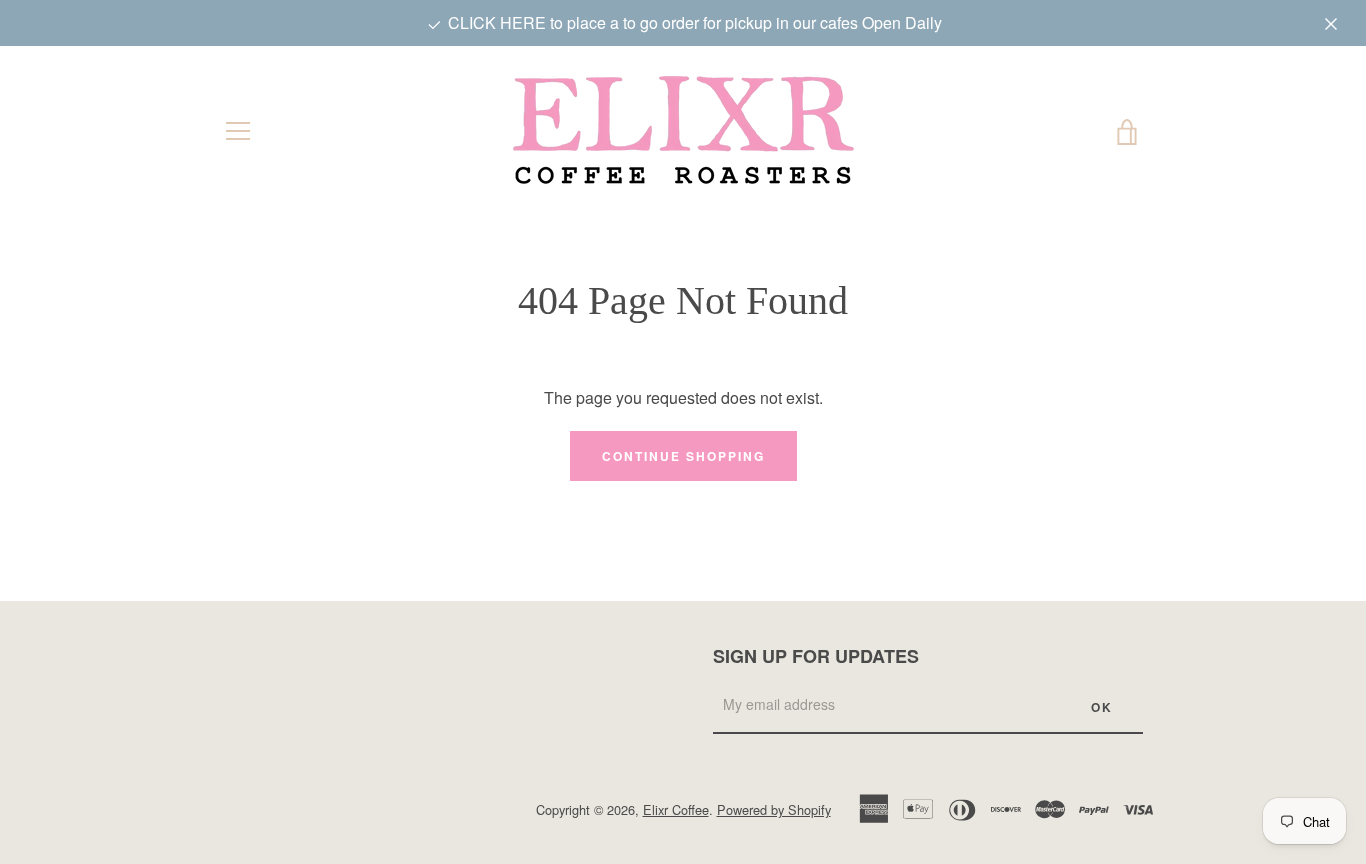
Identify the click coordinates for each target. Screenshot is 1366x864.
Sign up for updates (816, 656)
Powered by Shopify (774, 809)
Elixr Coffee (676, 809)
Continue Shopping (683, 456)
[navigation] (238, 131)
